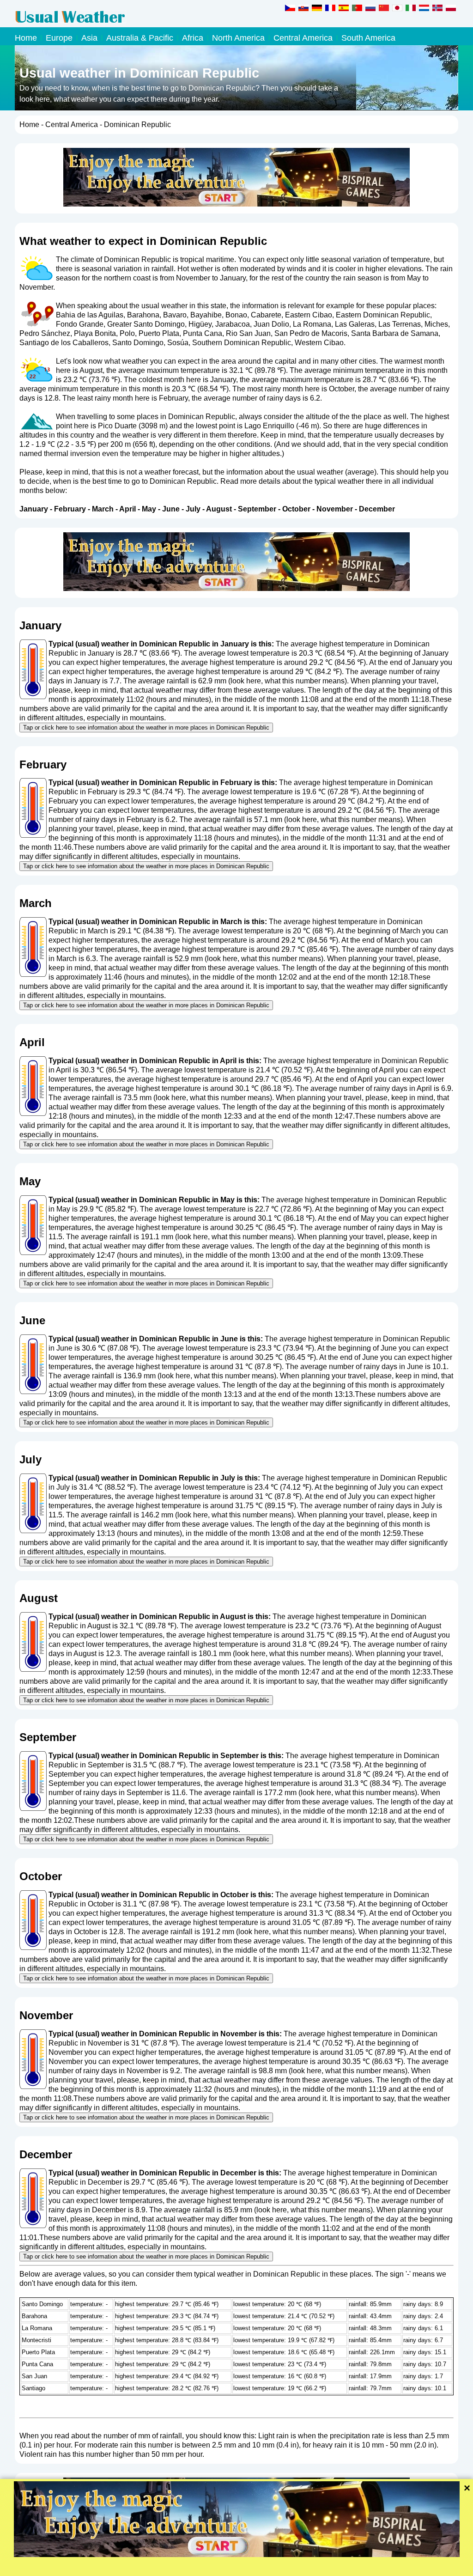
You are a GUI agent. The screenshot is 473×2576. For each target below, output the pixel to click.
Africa (193, 38)
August (219, 509)
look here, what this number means (288, 681)
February (70, 509)
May (149, 509)
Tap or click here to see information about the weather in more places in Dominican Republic (146, 728)
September (257, 509)
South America (368, 38)
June (171, 509)
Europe (59, 38)
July (193, 509)
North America (238, 38)
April (127, 509)
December (377, 509)
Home (26, 38)
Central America (303, 38)
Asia (89, 38)
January (34, 509)
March (103, 509)
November (335, 509)
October (296, 509)
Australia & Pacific (140, 38)
